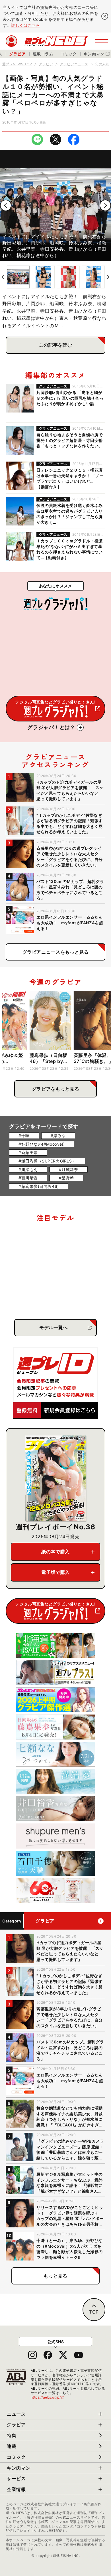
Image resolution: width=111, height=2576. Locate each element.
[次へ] (105, 205)
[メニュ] (102, 41)
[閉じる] (105, 16)
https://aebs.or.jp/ (48, 2397)
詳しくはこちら (26, 25)
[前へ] (6, 205)
